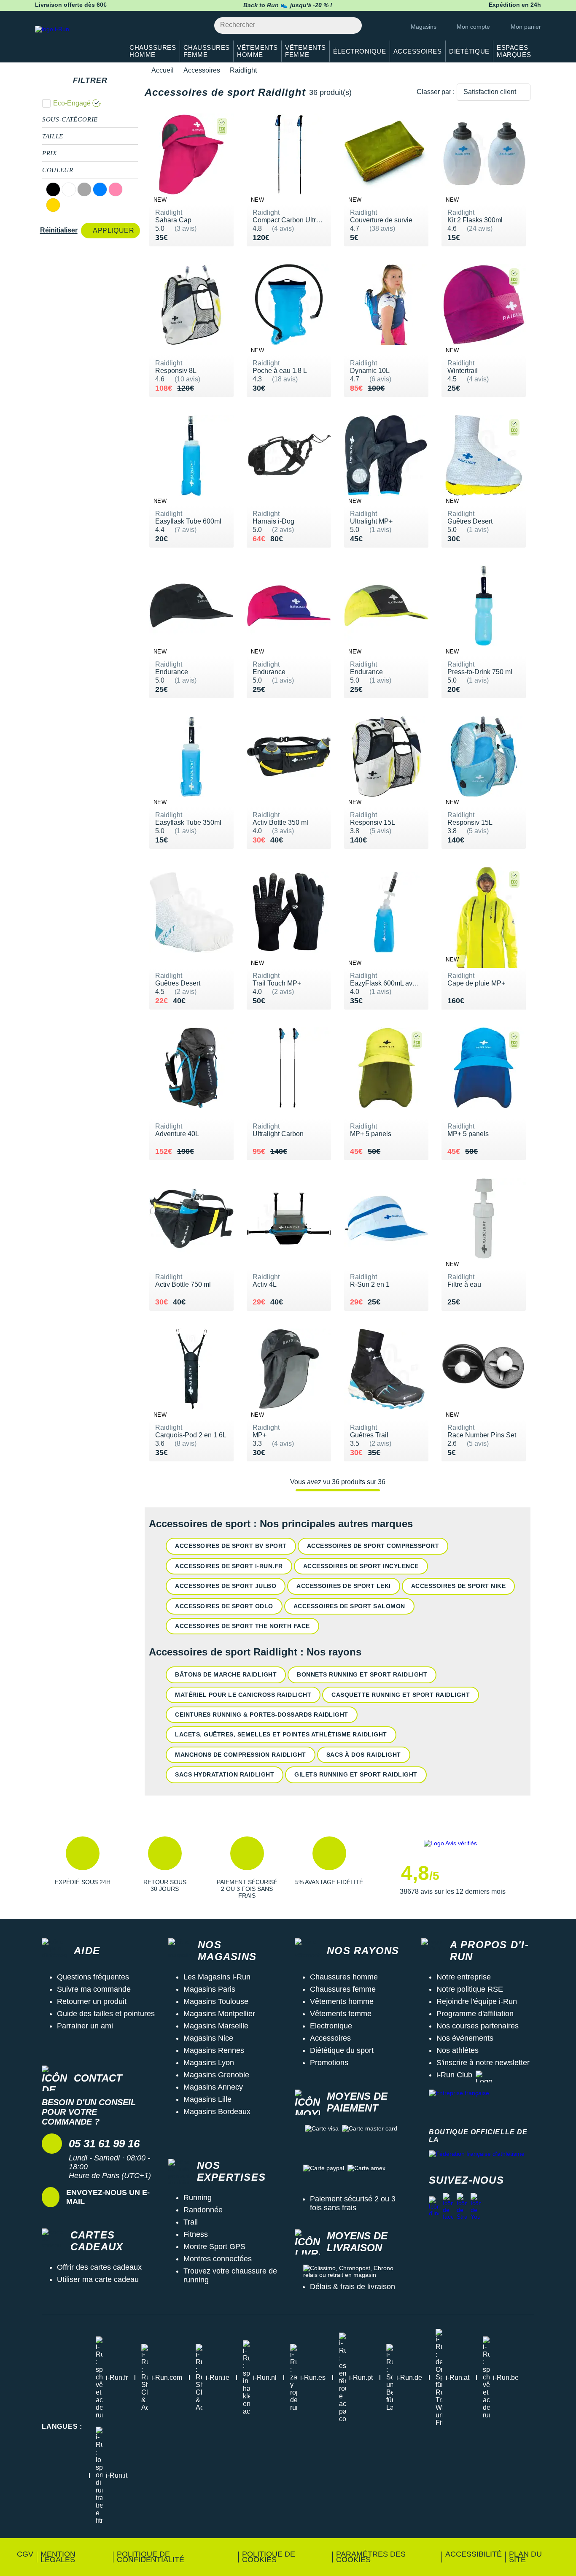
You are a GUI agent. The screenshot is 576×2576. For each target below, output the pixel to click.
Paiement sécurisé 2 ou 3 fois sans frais (353, 2203)
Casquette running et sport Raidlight (401, 1695)
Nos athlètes (458, 2050)
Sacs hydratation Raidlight (225, 1774)
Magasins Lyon (209, 2063)
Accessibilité (474, 2554)
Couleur (58, 170)
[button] (82, 1868)
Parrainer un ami (85, 2026)
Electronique (331, 2026)
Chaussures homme (344, 1977)
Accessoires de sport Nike (459, 1586)
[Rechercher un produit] (351, 26)
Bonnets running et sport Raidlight (362, 1674)
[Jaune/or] (53, 205)
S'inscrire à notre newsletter (483, 2063)
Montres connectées (218, 2259)
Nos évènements (465, 2038)
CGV (25, 2554)
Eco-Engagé (72, 103)
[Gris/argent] (84, 189)
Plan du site (525, 2557)
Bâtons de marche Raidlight (226, 1674)
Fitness (196, 2234)
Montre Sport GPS (214, 2247)
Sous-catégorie (70, 119)
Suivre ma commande (94, 1989)
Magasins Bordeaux (217, 2112)
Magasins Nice (208, 2038)
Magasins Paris (209, 1989)
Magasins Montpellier (219, 2014)
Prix (50, 153)
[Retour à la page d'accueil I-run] (75, 40)
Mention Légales (58, 2557)
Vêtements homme (342, 2001)
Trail (191, 2222)
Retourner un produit (92, 2001)
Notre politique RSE (470, 1989)
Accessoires (202, 70)
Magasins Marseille (216, 2026)
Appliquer (113, 231)
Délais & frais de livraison (353, 2287)
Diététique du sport (342, 2050)
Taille (53, 136)
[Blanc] (69, 189)
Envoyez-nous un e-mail (108, 2197)
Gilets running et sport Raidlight (356, 1774)
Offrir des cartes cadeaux (99, 2267)
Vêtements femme (341, 2014)
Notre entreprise (464, 1977)
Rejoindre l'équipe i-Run (477, 2001)
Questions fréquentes (93, 1977)
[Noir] (53, 189)
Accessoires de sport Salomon (349, 1606)
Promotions (329, 2063)
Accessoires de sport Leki (344, 1586)
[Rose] (116, 189)
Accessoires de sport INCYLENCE (361, 1566)
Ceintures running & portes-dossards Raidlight (262, 1715)
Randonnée (203, 2210)
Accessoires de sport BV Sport (231, 1546)
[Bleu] (100, 189)
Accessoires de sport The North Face (242, 1626)
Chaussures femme (343, 1989)
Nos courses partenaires (478, 2026)
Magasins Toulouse (216, 2001)
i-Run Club (454, 2075)
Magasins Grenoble (216, 2075)
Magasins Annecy (213, 2087)
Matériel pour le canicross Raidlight (243, 1695)
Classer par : (436, 92)
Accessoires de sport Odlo (224, 1606)
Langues (62, 2426)
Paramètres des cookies (371, 2557)
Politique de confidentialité (151, 2557)
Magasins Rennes (214, 2050)
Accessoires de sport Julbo (226, 1586)
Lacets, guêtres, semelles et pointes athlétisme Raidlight (281, 1734)
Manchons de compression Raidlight (241, 1755)
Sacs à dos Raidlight (364, 1755)
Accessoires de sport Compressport (373, 1546)
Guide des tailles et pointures (106, 2014)
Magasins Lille (207, 2099)
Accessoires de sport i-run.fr (229, 1566)
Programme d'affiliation (475, 2014)
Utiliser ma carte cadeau (98, 2279)
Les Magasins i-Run (217, 1977)
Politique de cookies (269, 2557)
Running (198, 2198)
